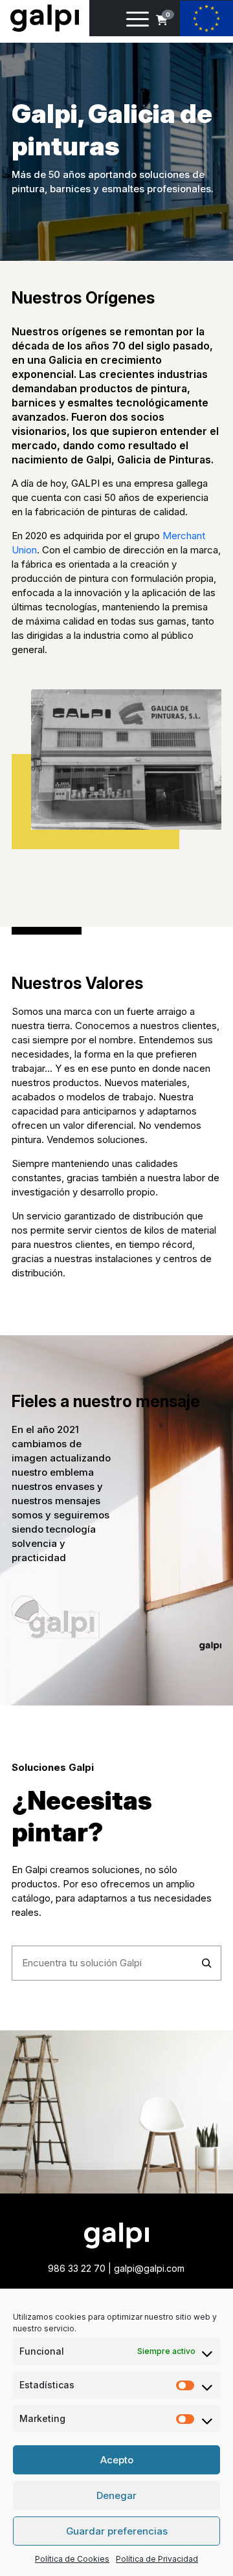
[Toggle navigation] (138, 21)
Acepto (117, 2460)
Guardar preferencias (117, 2531)
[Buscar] (207, 1963)
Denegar (116, 2495)
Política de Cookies (72, 2559)
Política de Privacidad (157, 2559)
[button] (162, 20)
